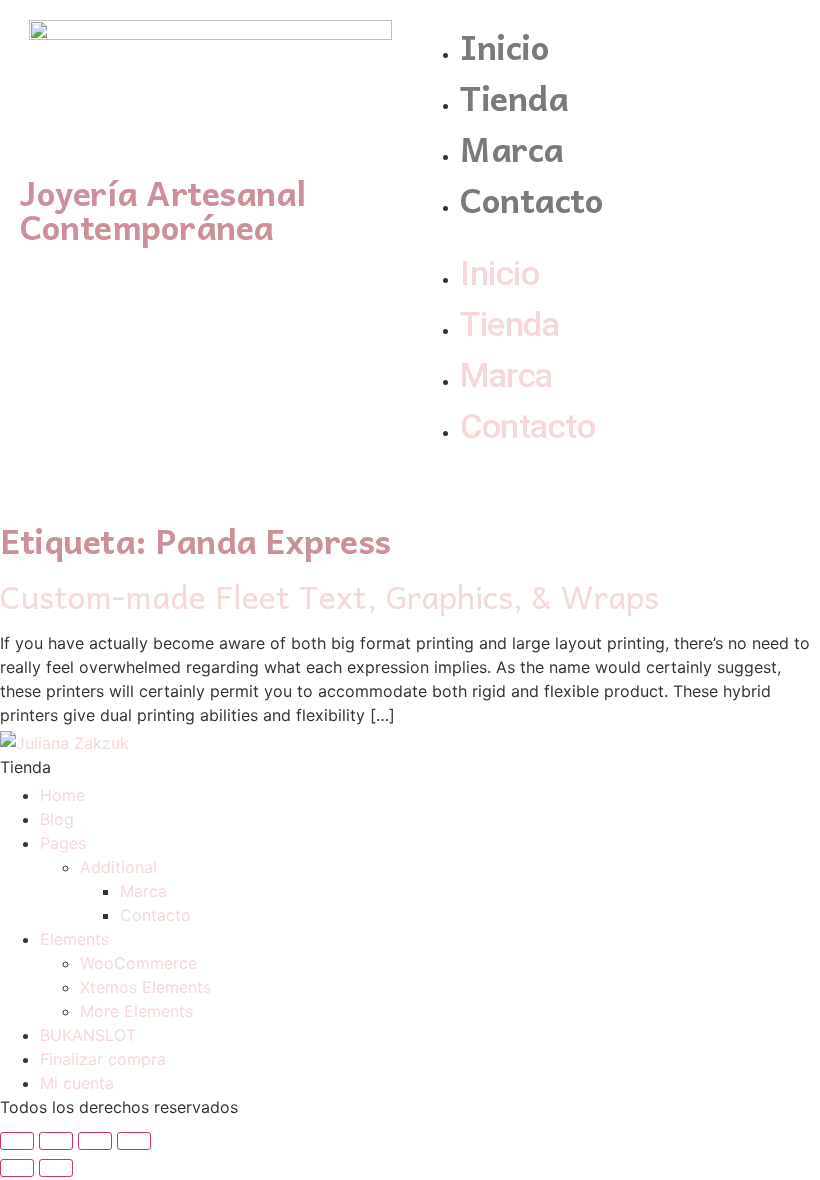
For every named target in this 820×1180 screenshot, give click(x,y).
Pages (63, 843)
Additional (118, 867)
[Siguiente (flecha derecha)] (56, 1168)
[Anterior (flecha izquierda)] (17, 1168)
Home (62, 795)
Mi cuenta (77, 1083)
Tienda (514, 96)
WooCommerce (138, 963)
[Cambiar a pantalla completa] (95, 1141)
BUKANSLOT (88, 1035)
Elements (74, 939)
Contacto (531, 198)
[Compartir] (56, 1141)
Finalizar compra (103, 1059)
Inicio (504, 45)
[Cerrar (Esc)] (17, 1141)
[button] (610, 236)
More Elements (136, 1011)
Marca (512, 147)
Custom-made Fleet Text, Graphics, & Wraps (329, 596)
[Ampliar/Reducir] (134, 1141)
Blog (57, 819)
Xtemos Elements (145, 987)
